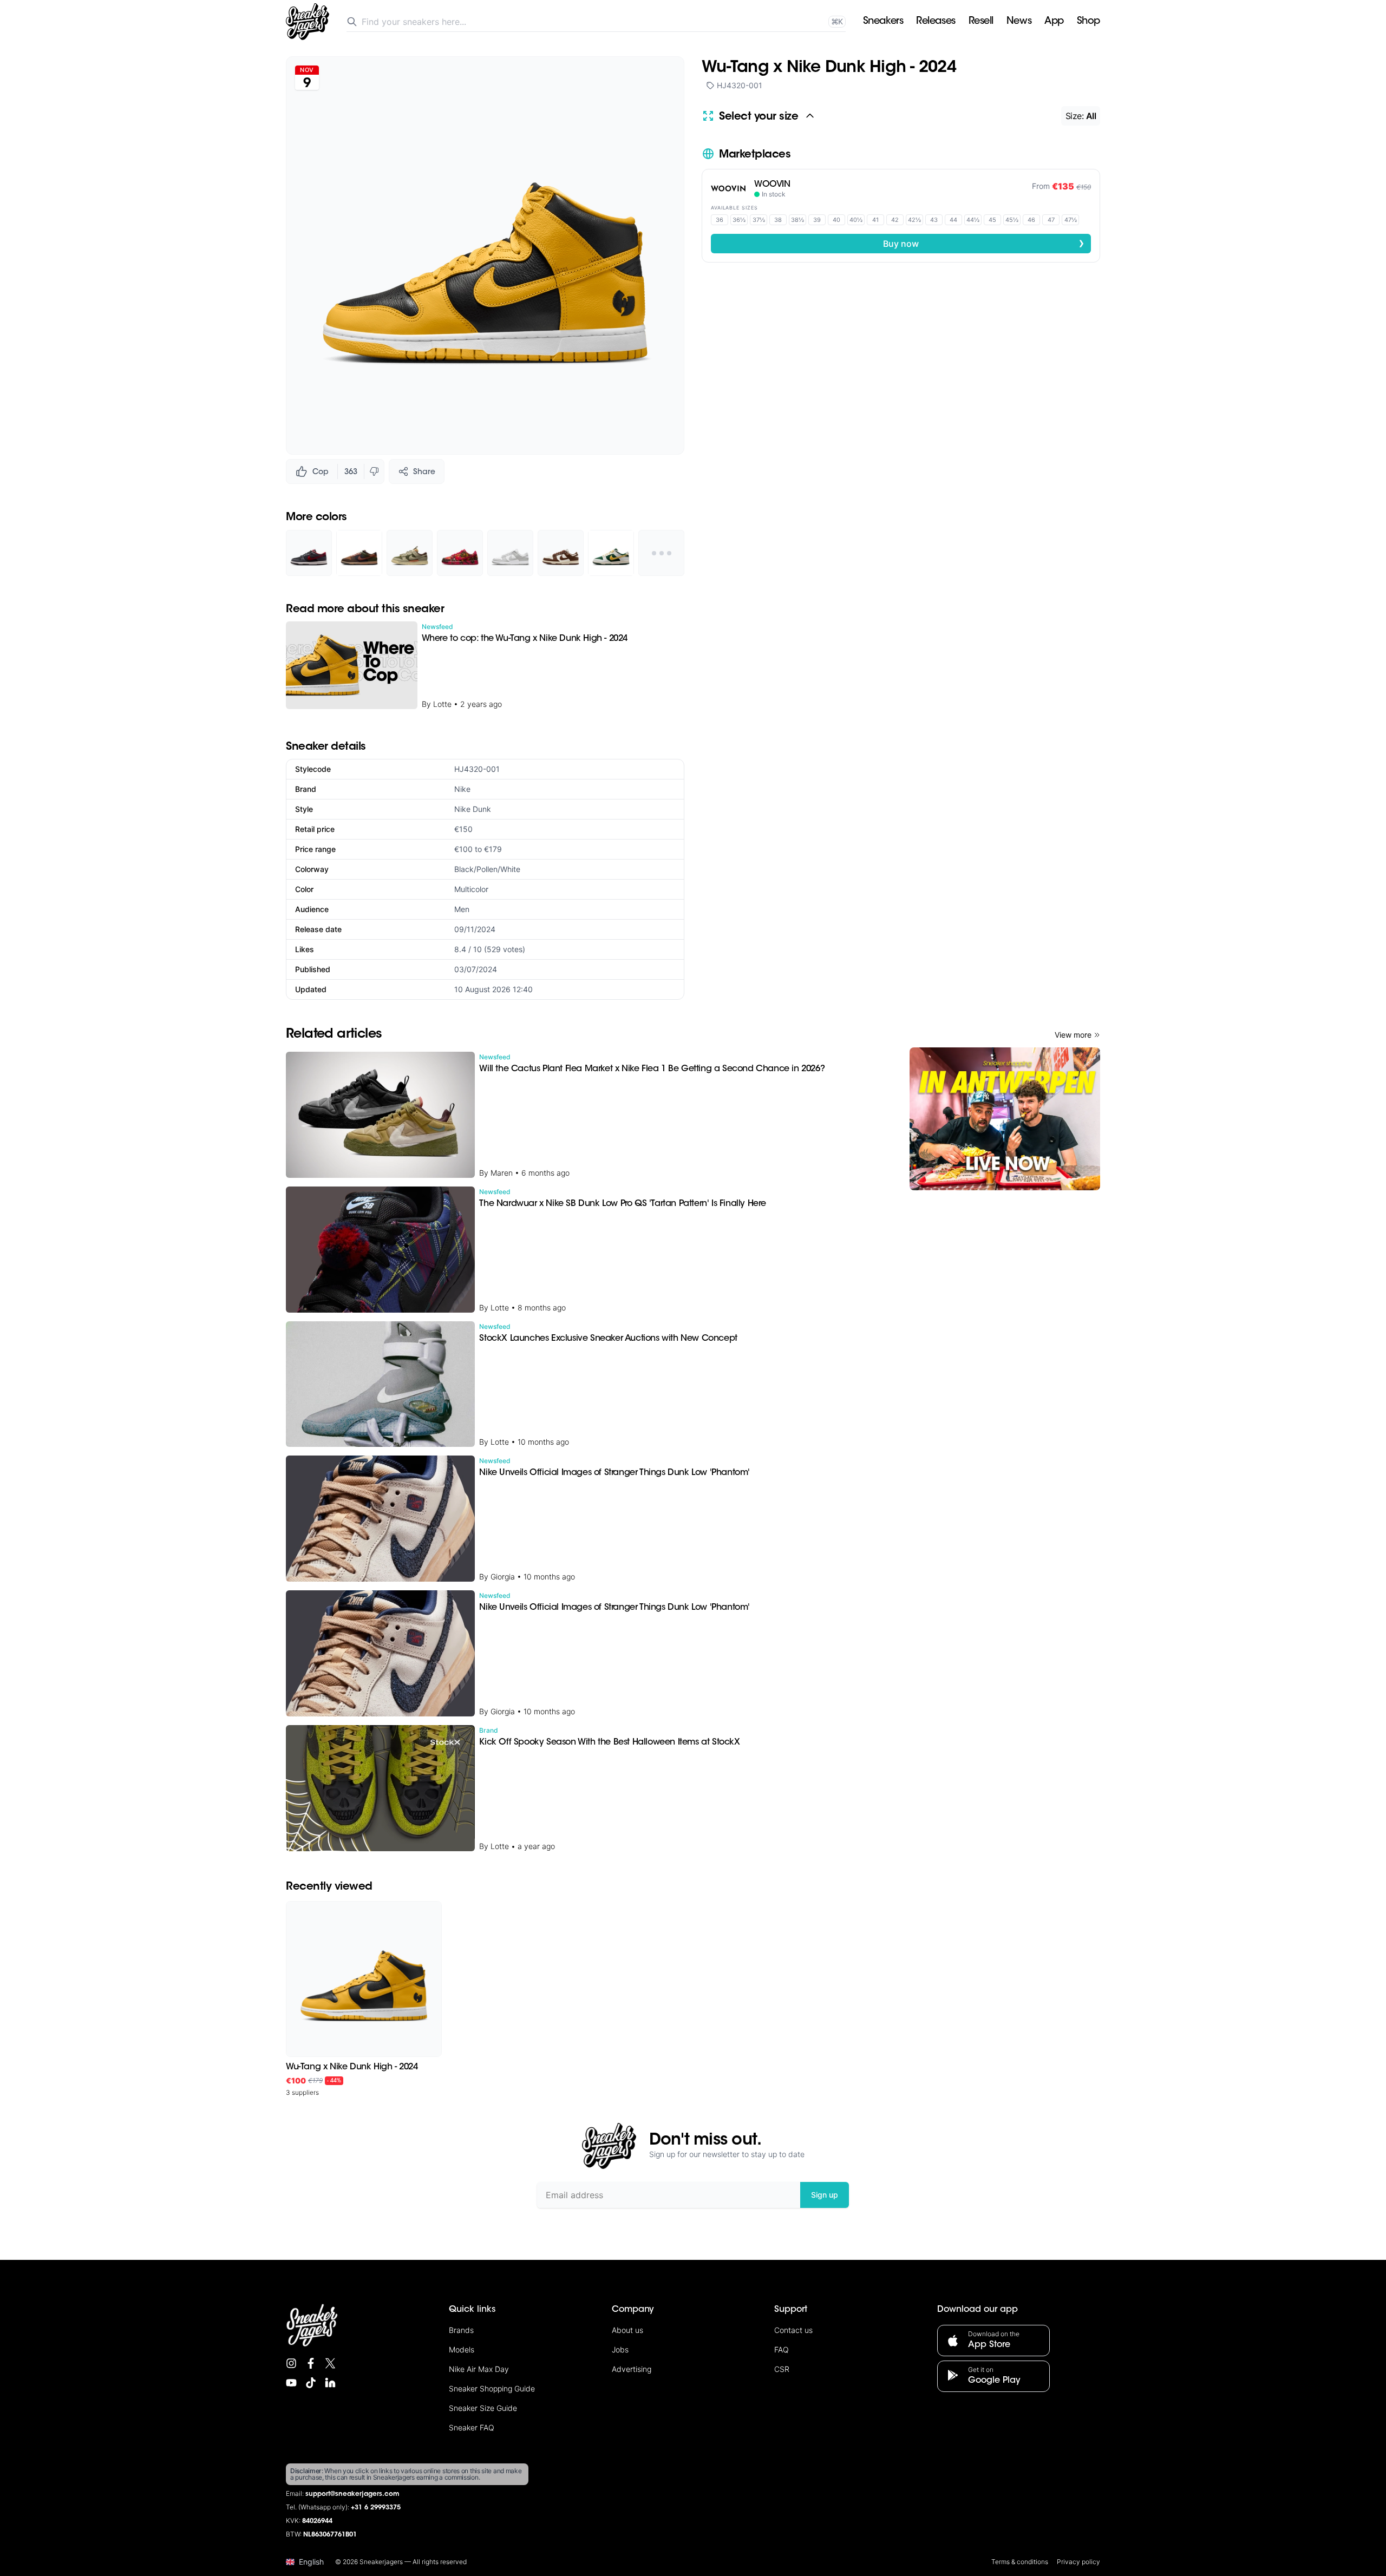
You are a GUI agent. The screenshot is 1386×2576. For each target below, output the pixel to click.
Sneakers (883, 22)
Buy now (984, 243)
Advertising (632, 2369)
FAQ (782, 2349)
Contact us (793, 2330)
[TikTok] (311, 2383)
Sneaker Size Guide (483, 2408)
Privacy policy (1078, 2562)
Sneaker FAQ (472, 2427)
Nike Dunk (473, 809)
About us (627, 2330)
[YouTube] (291, 2383)
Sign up (825, 2195)
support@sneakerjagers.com (352, 2494)
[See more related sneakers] (661, 553)
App (1054, 22)
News (1019, 22)
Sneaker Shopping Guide (492, 2388)
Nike (462, 789)
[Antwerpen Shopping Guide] (1005, 1119)
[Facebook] (311, 2363)
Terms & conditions (1020, 2562)
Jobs (620, 2349)
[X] (330, 2363)
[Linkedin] (330, 2383)
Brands (461, 2330)
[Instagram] (291, 2363)
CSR (782, 2369)
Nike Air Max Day (479, 2369)
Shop (1088, 22)
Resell (981, 22)
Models (462, 2349)
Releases (936, 22)
